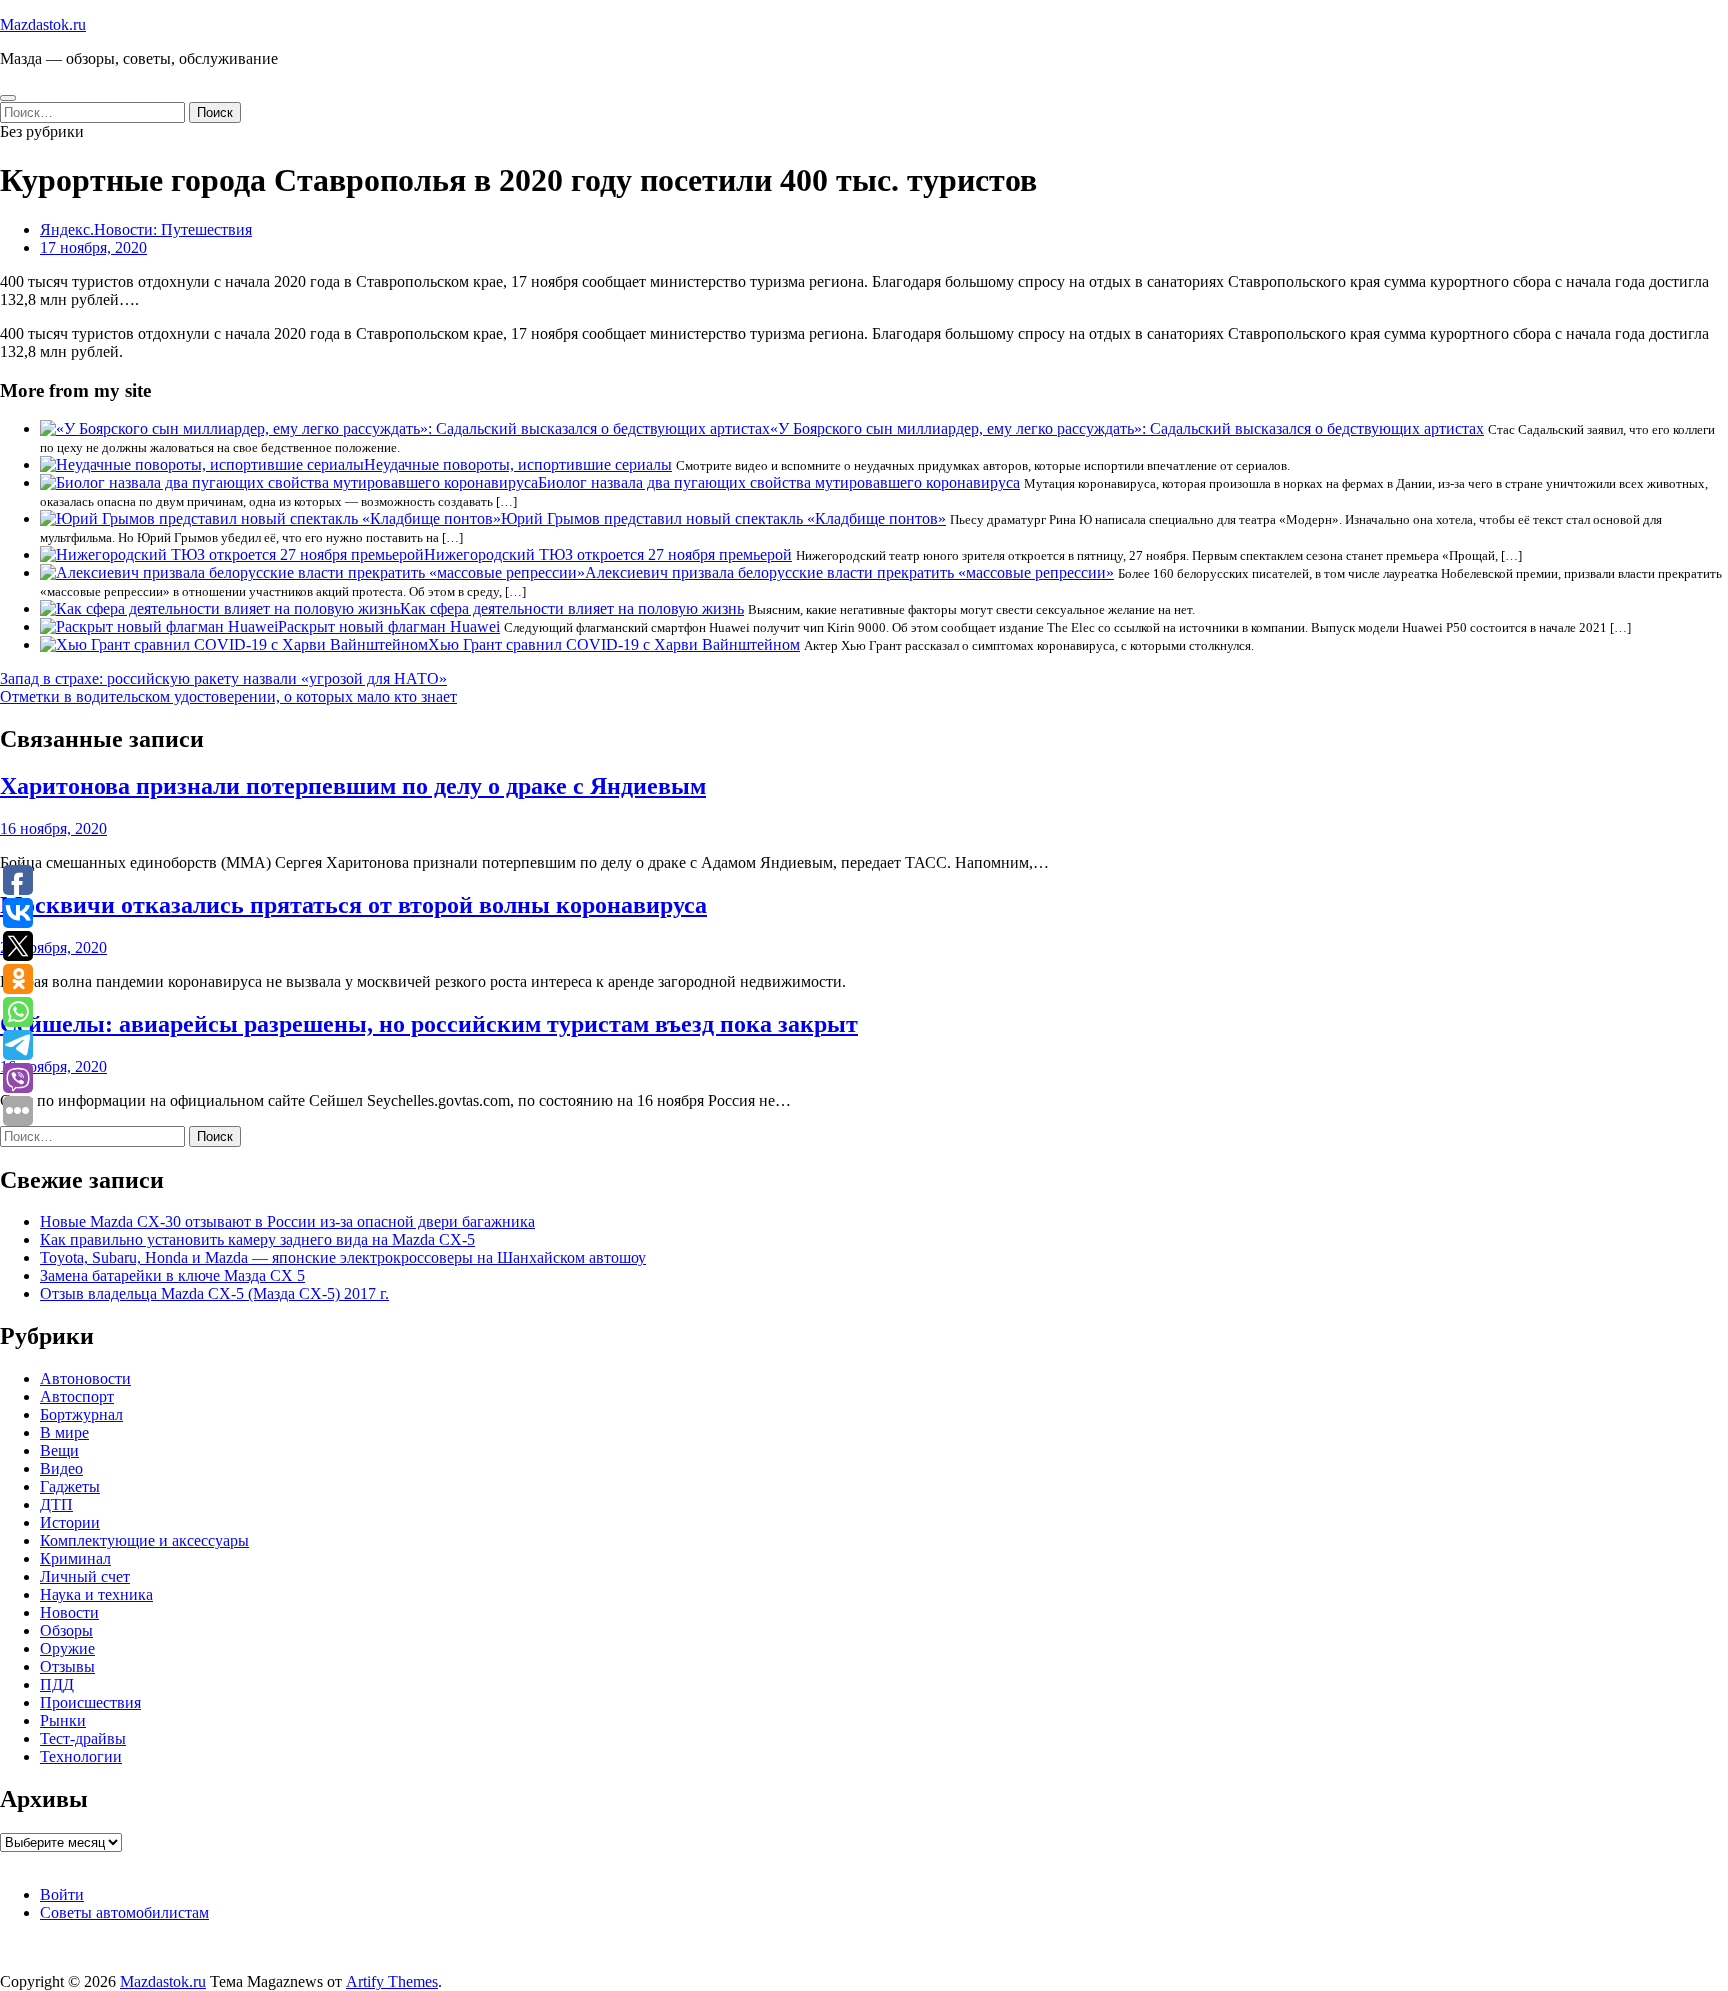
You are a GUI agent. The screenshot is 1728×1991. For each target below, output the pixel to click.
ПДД (57, 1684)
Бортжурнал (81, 1414)
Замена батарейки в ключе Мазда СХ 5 (172, 1275)
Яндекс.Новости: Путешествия (146, 229)
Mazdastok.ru (43, 24)
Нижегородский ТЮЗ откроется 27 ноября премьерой (608, 554)
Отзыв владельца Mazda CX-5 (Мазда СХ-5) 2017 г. (214, 1293)
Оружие (67, 1648)
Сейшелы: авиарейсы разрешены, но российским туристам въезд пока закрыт (429, 1024)
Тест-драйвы (83, 1738)
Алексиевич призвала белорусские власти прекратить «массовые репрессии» (849, 572)
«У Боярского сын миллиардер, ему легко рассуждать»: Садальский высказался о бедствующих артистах (1127, 428)
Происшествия (90, 1702)
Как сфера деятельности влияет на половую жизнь (572, 608)
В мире (64, 1432)
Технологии (81, 1756)
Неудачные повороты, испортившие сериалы (518, 464)
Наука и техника (96, 1594)
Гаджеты (70, 1486)
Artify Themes (392, 1981)
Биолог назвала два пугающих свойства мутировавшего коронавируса (779, 482)
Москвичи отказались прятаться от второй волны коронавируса (353, 905)
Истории (70, 1522)
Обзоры (66, 1630)
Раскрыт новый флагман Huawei (389, 626)
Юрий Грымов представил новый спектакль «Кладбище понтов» (723, 518)
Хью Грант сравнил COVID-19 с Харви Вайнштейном (614, 644)
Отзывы (67, 1666)
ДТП (56, 1504)
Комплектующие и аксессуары (144, 1540)
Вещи (59, 1450)
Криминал (75, 1558)
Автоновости (85, 1378)
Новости (69, 1612)
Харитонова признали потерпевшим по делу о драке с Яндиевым (353, 786)
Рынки (63, 1720)
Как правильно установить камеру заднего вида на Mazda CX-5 (257, 1239)
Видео (61, 1468)
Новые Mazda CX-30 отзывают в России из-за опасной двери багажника (287, 1221)
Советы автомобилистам (124, 1912)
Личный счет (85, 1576)
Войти (62, 1894)
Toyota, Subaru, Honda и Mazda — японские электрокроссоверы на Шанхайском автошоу (343, 1257)
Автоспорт (77, 1396)
